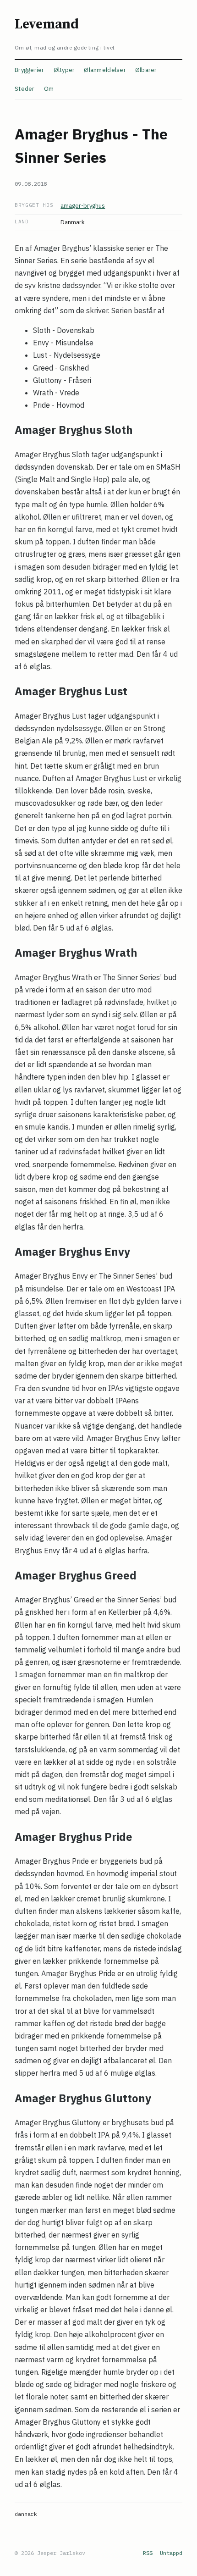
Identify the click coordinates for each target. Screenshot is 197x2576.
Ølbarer (146, 70)
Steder (25, 89)
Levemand (47, 24)
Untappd (171, 2553)
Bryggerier (30, 70)
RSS (148, 2553)
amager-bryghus (83, 206)
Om (49, 89)
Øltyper (64, 70)
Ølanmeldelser (105, 70)
